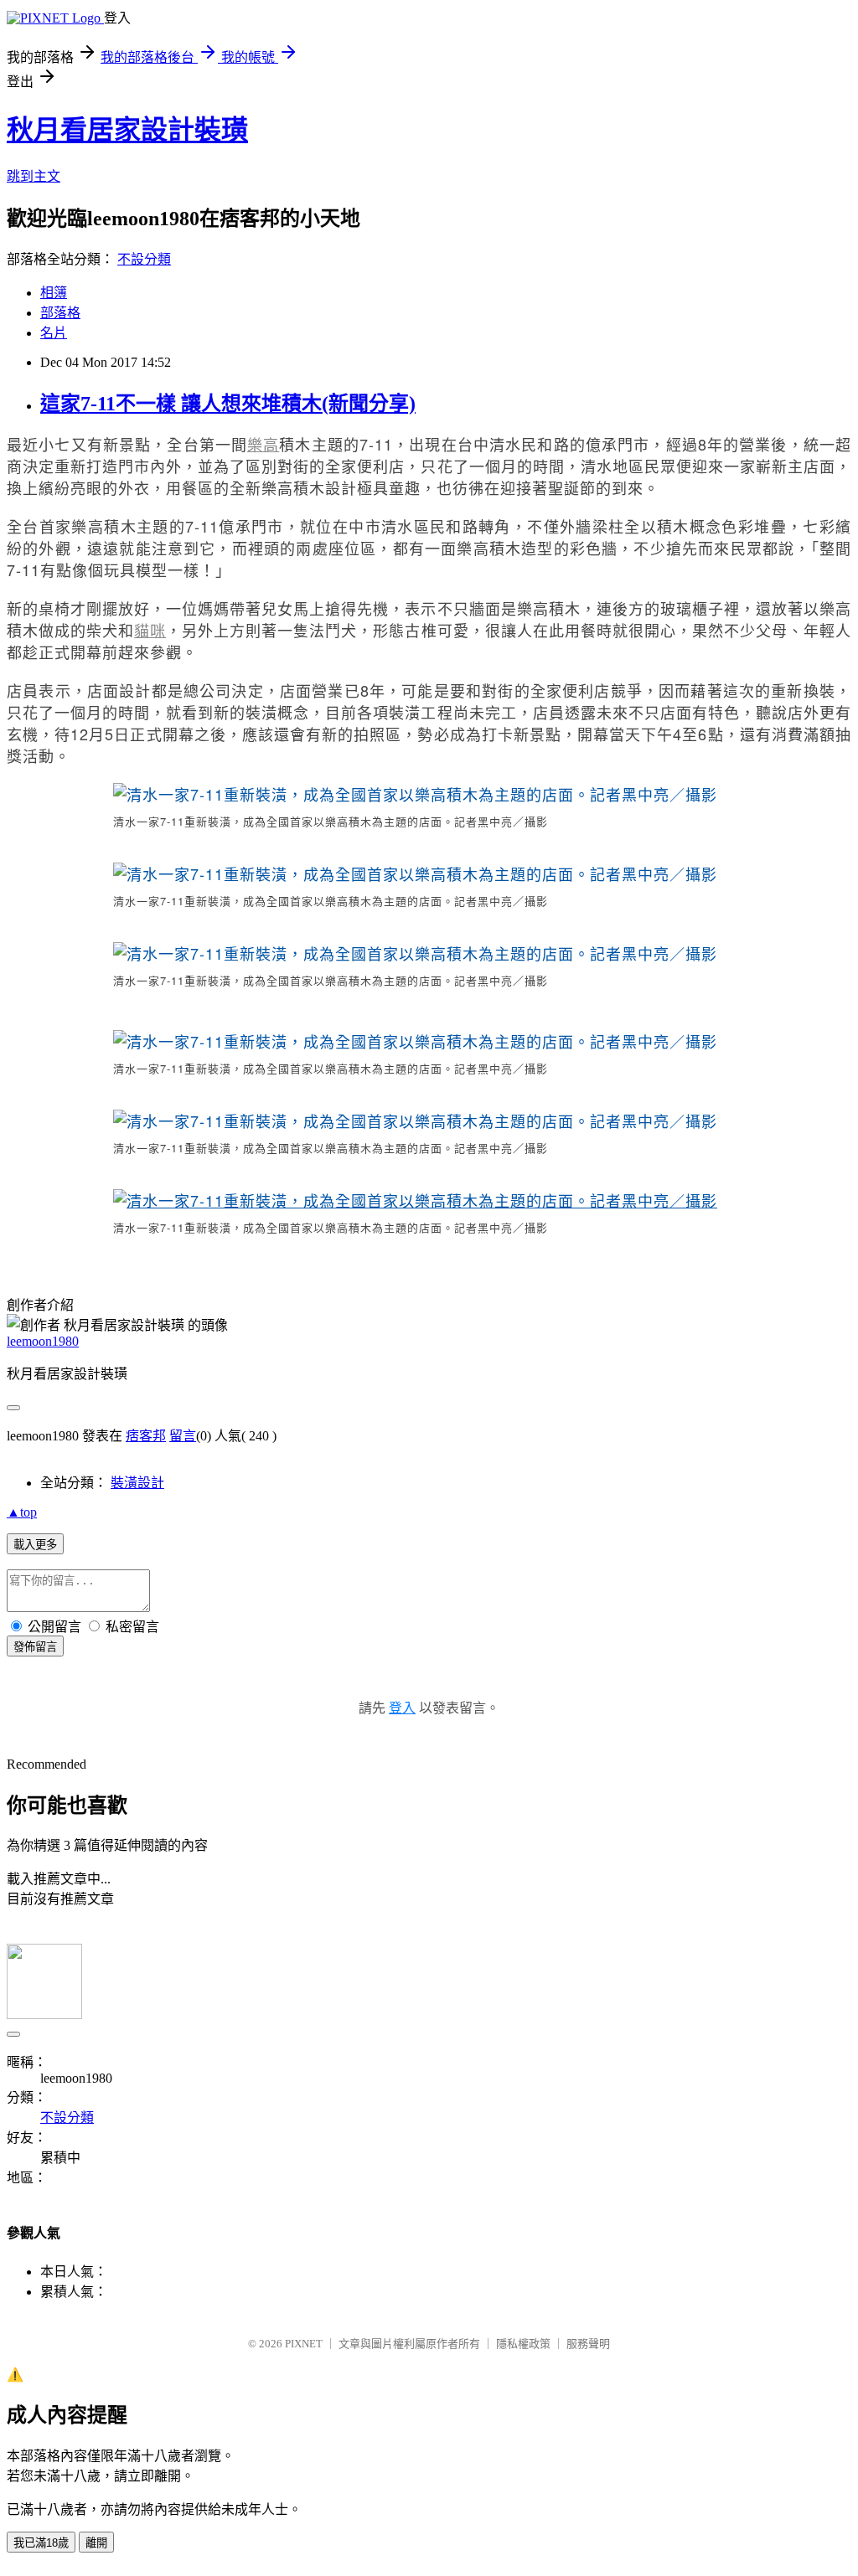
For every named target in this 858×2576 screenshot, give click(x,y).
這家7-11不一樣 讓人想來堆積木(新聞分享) (228, 404)
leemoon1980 (43, 1341)
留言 (183, 1436)
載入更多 (35, 1545)
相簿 (54, 293)
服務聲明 (588, 2344)
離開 (96, 2543)
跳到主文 (34, 176)
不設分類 (144, 259)
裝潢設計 (137, 1483)
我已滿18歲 (41, 2543)
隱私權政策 (523, 2344)
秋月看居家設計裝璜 (127, 130)
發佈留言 (35, 1647)
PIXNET (304, 2344)
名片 (54, 333)
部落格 (60, 313)
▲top (22, 1512)
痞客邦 (146, 1436)
